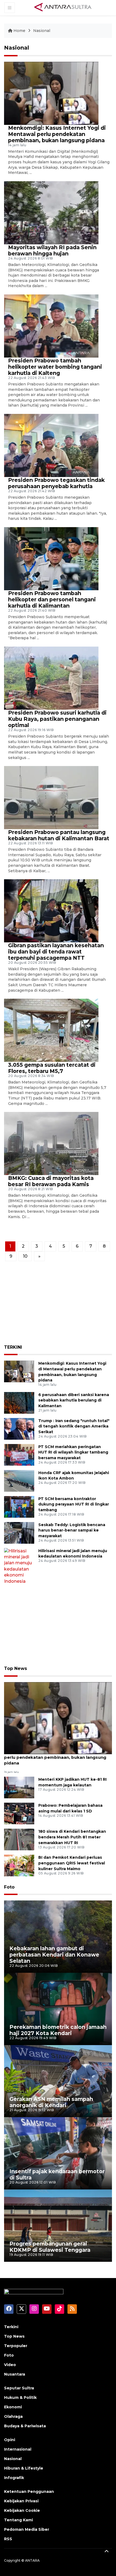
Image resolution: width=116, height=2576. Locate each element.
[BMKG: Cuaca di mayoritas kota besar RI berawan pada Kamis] (51, 1143)
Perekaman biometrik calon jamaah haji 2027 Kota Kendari (58, 2030)
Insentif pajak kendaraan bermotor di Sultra (57, 2174)
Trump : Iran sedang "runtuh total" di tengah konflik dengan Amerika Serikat (74, 1426)
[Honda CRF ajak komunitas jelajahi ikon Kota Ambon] (19, 1480)
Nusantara (15, 2374)
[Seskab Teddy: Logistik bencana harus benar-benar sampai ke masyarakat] (19, 1532)
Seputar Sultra (19, 2388)
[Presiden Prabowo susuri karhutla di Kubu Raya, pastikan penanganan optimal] (51, 678)
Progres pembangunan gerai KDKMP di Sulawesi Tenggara (50, 2247)
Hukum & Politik (20, 2397)
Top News (16, 1668)
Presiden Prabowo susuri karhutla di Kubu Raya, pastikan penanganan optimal (57, 719)
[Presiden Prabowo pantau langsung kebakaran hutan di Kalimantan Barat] (51, 797)
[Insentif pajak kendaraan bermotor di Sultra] (58, 2153)
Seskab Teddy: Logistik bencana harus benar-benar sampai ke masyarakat (72, 1530)
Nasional (42, 31)
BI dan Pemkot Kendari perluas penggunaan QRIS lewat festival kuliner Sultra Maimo (72, 1863)
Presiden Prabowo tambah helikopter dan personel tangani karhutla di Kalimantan (52, 599)
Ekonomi (13, 2407)
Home (19, 31)
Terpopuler (16, 2346)
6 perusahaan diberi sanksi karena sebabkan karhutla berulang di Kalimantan (74, 1400)
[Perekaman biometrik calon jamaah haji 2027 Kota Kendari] (58, 2009)
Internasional (18, 2449)
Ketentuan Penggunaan (29, 2491)
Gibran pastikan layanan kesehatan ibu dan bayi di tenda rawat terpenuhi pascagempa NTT (56, 952)
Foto (9, 1887)
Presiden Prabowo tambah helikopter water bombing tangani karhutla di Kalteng (55, 367)
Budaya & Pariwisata (25, 2426)
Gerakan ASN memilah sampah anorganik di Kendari (51, 2102)
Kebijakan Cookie (22, 2510)
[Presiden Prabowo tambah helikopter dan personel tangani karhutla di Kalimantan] (51, 558)
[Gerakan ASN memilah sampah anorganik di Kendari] (58, 2081)
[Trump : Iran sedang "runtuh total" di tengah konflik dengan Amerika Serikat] (19, 1428)
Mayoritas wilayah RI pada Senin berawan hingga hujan (52, 250)
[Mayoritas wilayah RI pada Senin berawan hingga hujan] (51, 212)
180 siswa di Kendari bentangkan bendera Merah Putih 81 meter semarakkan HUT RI (72, 1837)
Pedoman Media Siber (27, 2529)
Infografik (14, 2478)
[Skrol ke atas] (107, 2552)
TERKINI (13, 1347)
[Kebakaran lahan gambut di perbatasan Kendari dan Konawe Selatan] (58, 1936)
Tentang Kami (18, 2520)
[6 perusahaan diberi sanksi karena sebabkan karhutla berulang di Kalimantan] (19, 1402)
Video (10, 2365)
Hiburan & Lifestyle (24, 2468)
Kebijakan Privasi (21, 2501)
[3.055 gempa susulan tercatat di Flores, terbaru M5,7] (51, 1030)
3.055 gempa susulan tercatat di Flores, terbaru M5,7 (52, 1068)
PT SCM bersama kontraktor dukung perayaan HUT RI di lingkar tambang (74, 1504)
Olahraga (13, 2416)
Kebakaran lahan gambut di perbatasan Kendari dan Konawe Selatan (54, 1955)
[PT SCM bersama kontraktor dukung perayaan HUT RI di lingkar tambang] (19, 1506)
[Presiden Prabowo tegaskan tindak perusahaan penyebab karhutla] (51, 445)
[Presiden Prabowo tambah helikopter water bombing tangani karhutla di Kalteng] (51, 326)
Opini (10, 2440)
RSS (8, 2539)
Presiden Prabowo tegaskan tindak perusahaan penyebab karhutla (56, 483)
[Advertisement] (58, 1305)
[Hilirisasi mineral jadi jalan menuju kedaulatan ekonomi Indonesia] (19, 1566)
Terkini (11, 2327)
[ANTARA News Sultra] (63, 8)
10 (25, 1256)
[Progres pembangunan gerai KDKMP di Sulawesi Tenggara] (58, 2225)
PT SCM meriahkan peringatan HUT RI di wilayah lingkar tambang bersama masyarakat (73, 1452)
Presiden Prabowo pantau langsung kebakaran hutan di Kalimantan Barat (59, 835)
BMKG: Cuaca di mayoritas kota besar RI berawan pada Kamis (51, 1181)
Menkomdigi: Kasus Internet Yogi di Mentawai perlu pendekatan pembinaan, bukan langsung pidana (57, 134)
